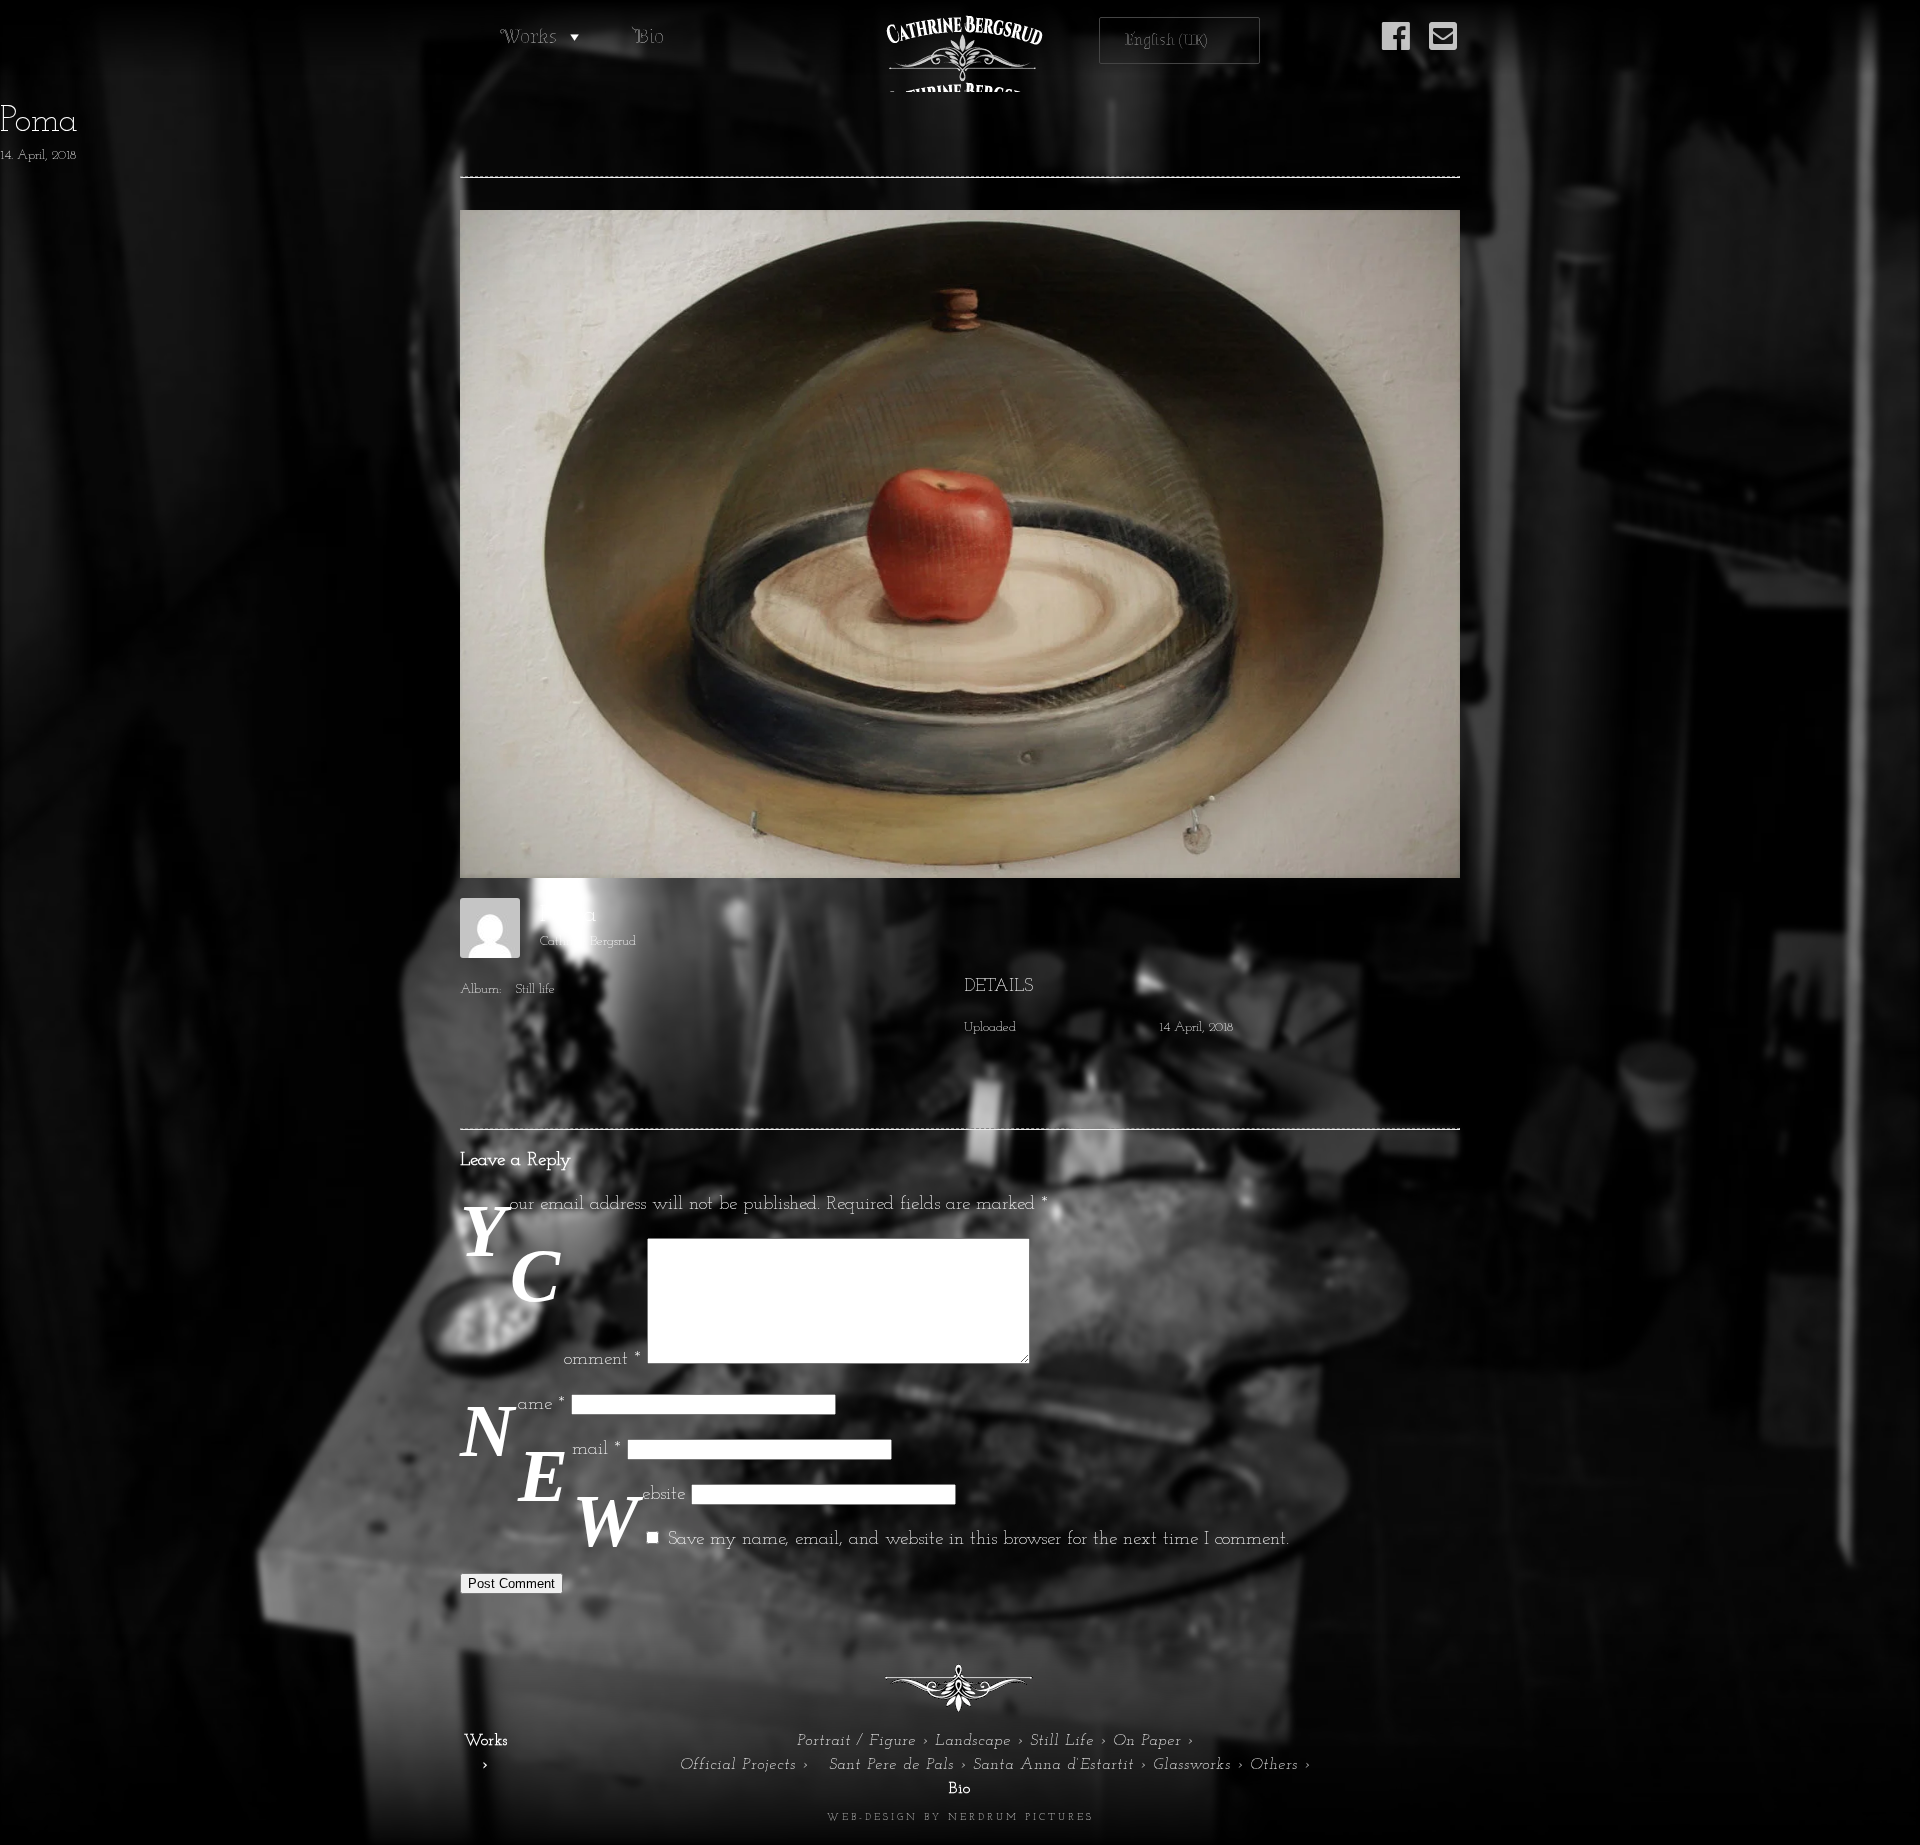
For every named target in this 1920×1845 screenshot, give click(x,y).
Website (663, 1494)
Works (528, 36)
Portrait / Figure (856, 1741)
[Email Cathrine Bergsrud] (1443, 47)
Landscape (973, 1741)
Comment (602, 1359)
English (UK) (1166, 40)
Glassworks (1192, 1765)
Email (596, 1449)
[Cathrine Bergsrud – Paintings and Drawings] (960, 53)
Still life (535, 989)
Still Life (1062, 1741)
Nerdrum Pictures (1021, 1817)
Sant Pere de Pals (891, 1765)
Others (1274, 1765)
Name (541, 1404)
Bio (649, 36)
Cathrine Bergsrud (588, 941)
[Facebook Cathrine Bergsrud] (1396, 47)
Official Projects (738, 1765)
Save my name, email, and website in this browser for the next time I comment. (978, 1539)
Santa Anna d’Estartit (1053, 1765)
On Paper (1147, 1741)
